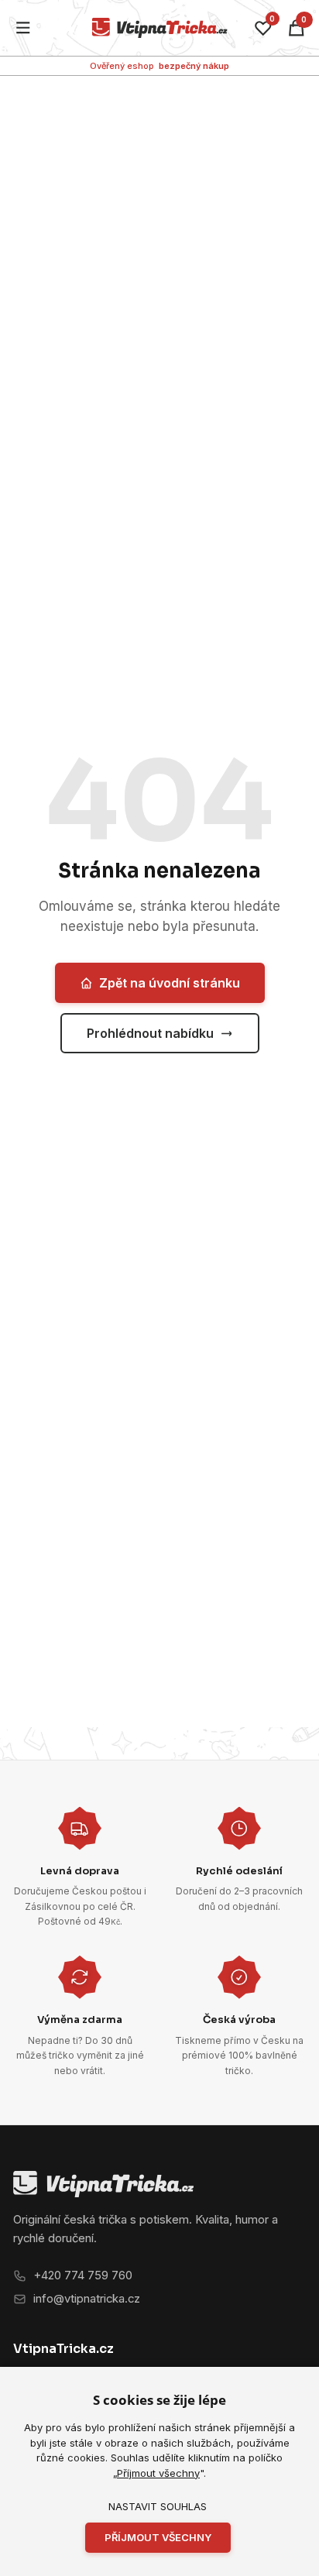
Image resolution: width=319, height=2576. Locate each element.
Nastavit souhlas (158, 2506)
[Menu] (24, 28)
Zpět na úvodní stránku (170, 983)
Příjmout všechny (158, 2473)
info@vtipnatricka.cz (87, 2299)
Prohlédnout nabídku (150, 1033)
